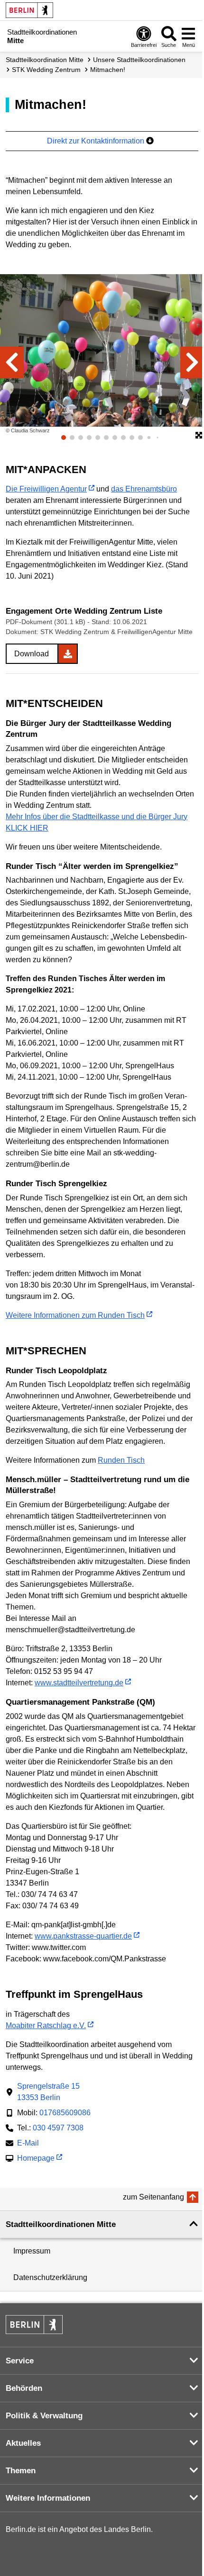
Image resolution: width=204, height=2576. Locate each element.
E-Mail (28, 2144)
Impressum (32, 2251)
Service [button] (20, 2361)
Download (32, 654)
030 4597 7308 (58, 2128)
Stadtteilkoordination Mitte (45, 60)
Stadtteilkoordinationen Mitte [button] (61, 2224)
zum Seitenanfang (153, 2197)
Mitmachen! (108, 70)
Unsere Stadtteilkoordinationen (139, 60)
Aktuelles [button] (23, 2443)
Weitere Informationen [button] (48, 2498)
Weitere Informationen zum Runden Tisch (75, 1315)
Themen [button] (21, 2471)
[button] (12, 362)
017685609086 (65, 2113)
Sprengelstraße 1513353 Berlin (48, 2092)
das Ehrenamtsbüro (144, 489)
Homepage (36, 2159)
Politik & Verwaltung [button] (44, 2416)
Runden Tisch (121, 1460)
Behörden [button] (24, 2388)
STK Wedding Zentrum (46, 70)
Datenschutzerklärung (50, 2277)
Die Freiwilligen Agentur (46, 489)
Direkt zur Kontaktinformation (97, 141)
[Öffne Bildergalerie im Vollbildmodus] (199, 436)
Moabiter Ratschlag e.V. (46, 2026)
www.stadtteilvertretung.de (79, 1683)
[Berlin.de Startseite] (29, 10)
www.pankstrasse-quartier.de (83, 1936)
